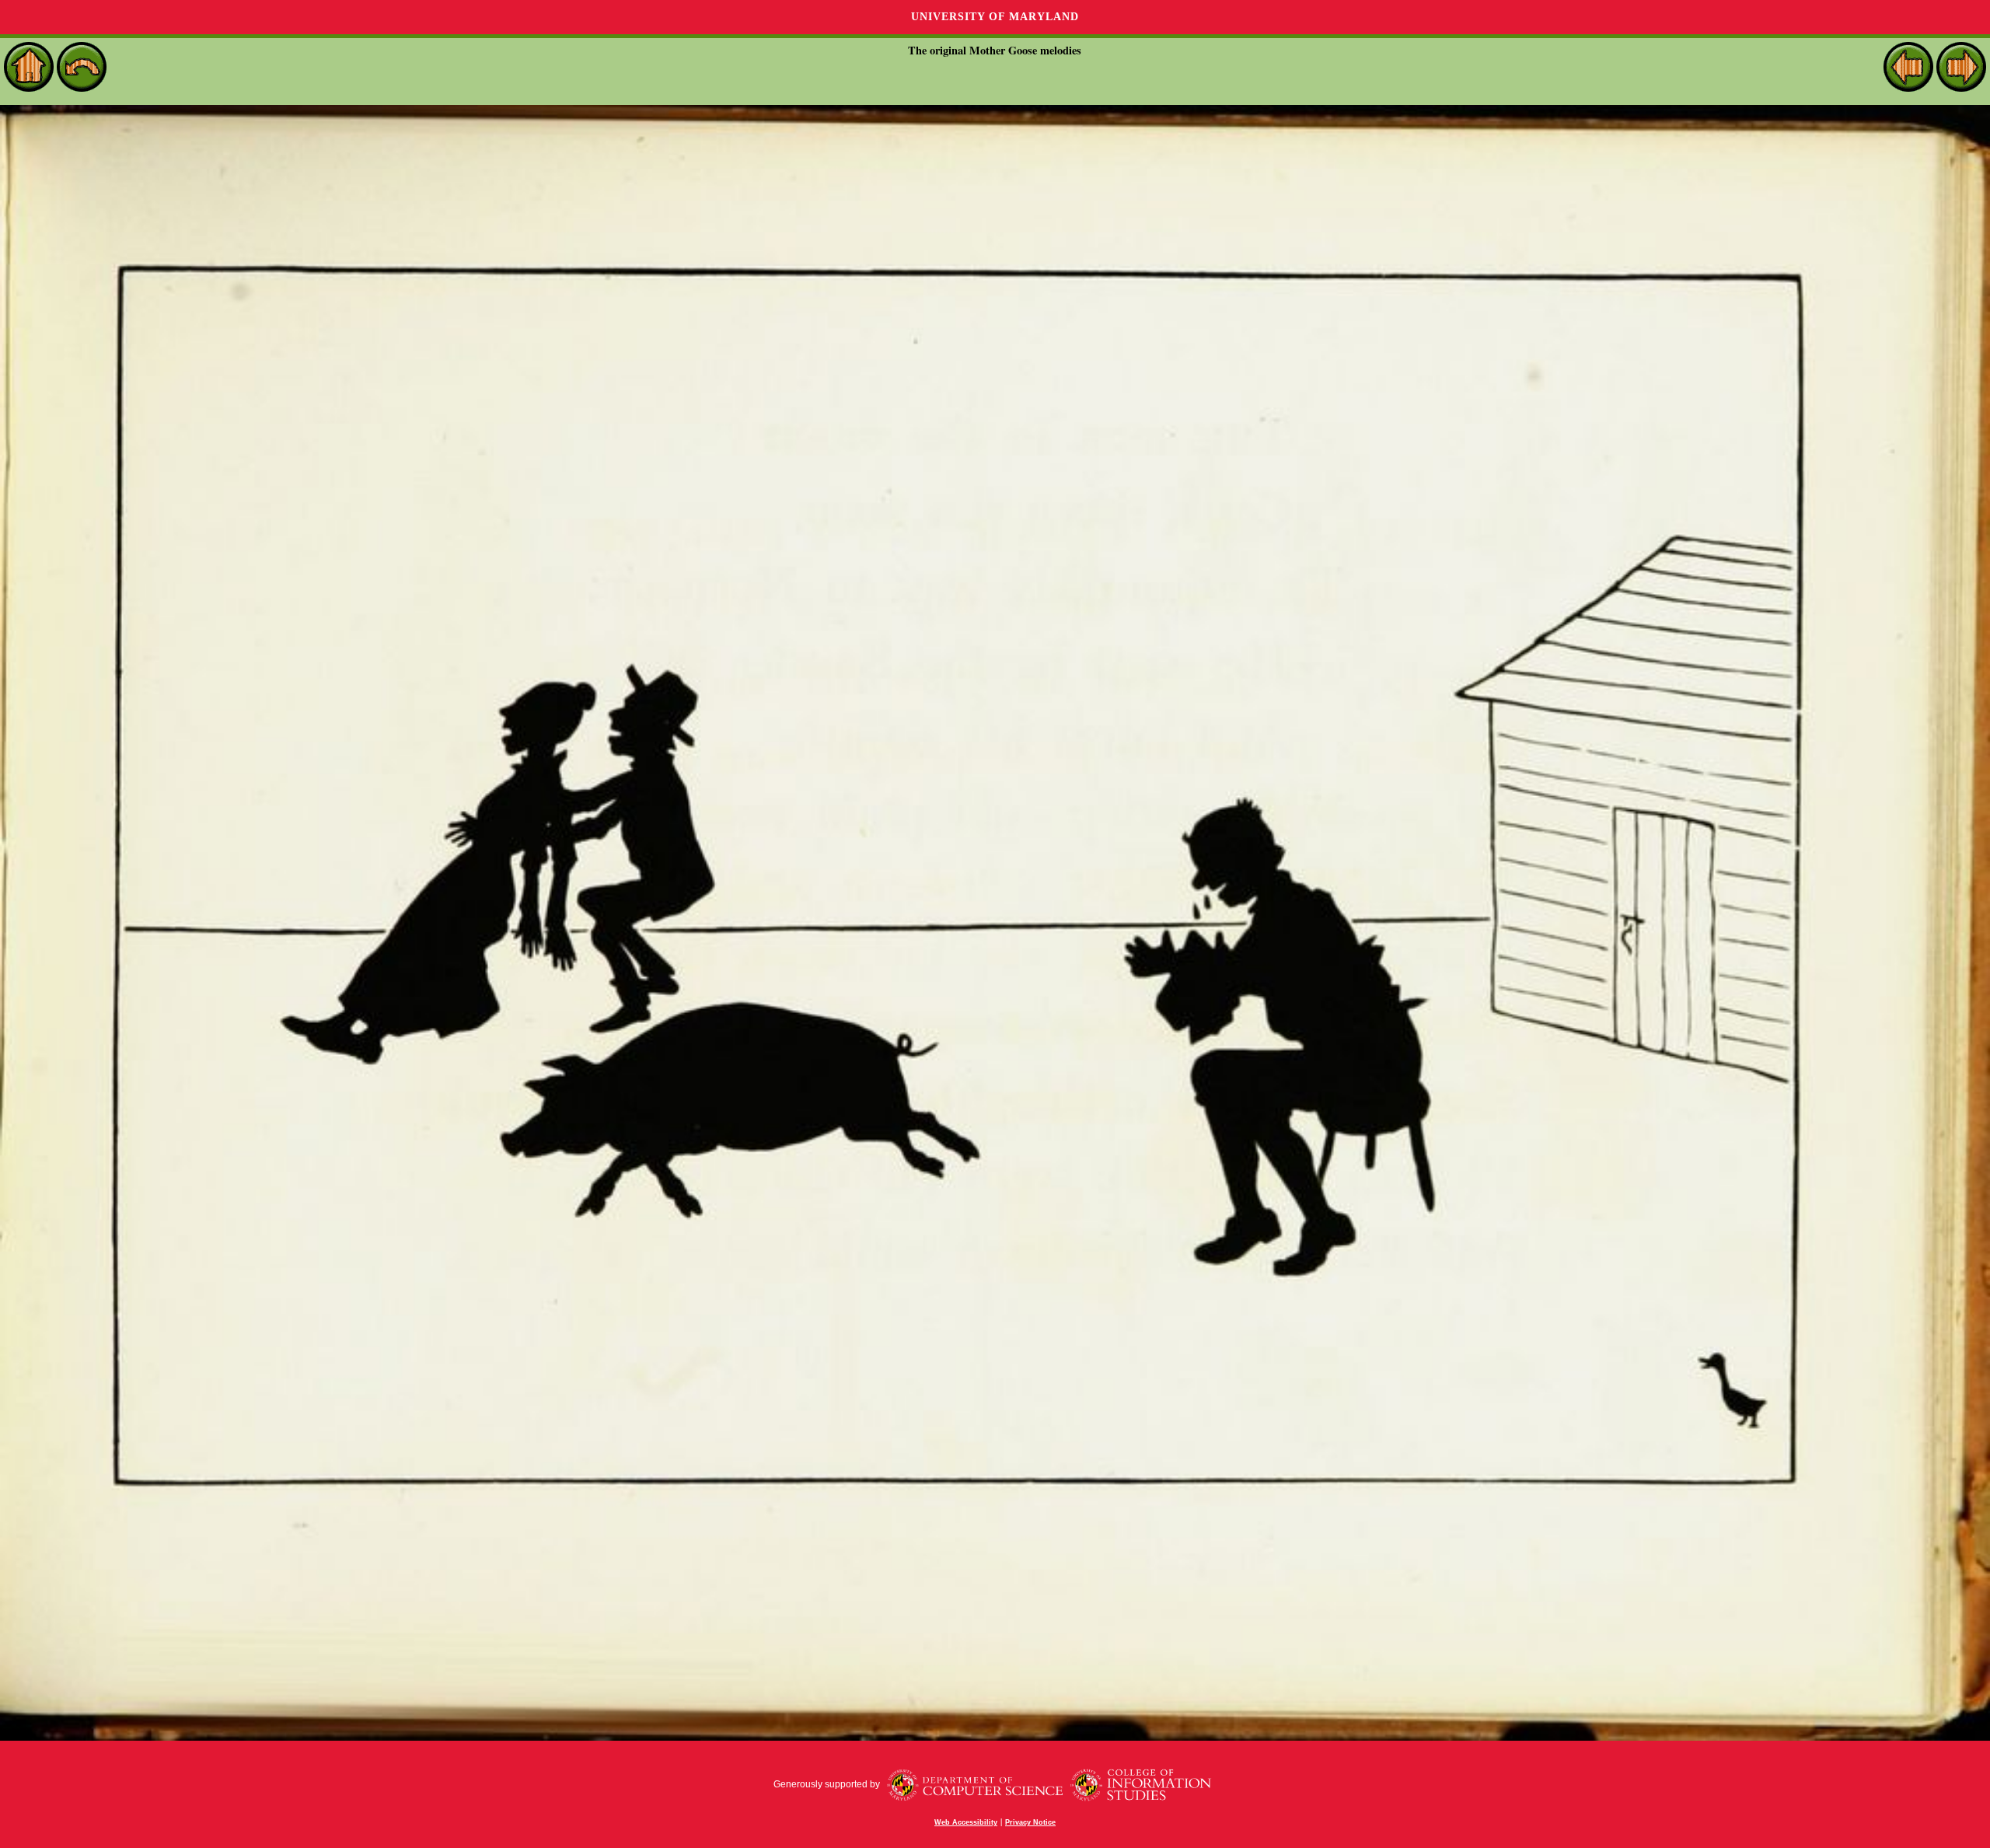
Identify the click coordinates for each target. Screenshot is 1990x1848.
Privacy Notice (1030, 1822)
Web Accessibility (966, 1822)
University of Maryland (995, 17)
